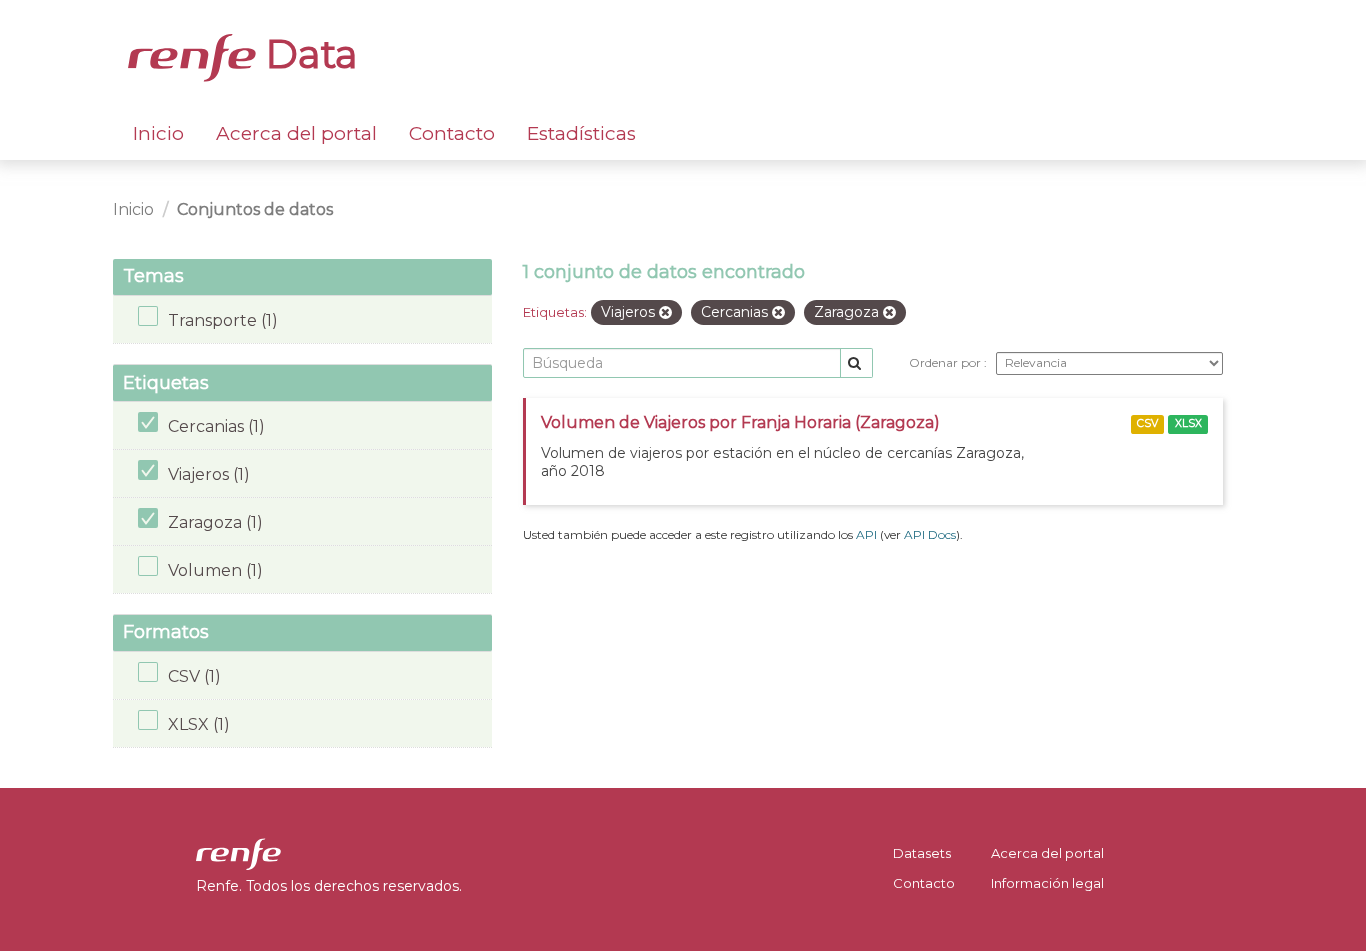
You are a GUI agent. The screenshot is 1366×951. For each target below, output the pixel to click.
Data (307, 54)
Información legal (1047, 883)
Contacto (452, 133)
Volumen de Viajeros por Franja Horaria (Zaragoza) (740, 422)
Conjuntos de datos (255, 209)
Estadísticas (581, 133)
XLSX (1188, 423)
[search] (856, 363)
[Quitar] (665, 313)
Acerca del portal (296, 133)
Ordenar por (946, 362)
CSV (1147, 423)
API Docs (930, 534)
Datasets (922, 853)
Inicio (158, 133)
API (866, 534)
